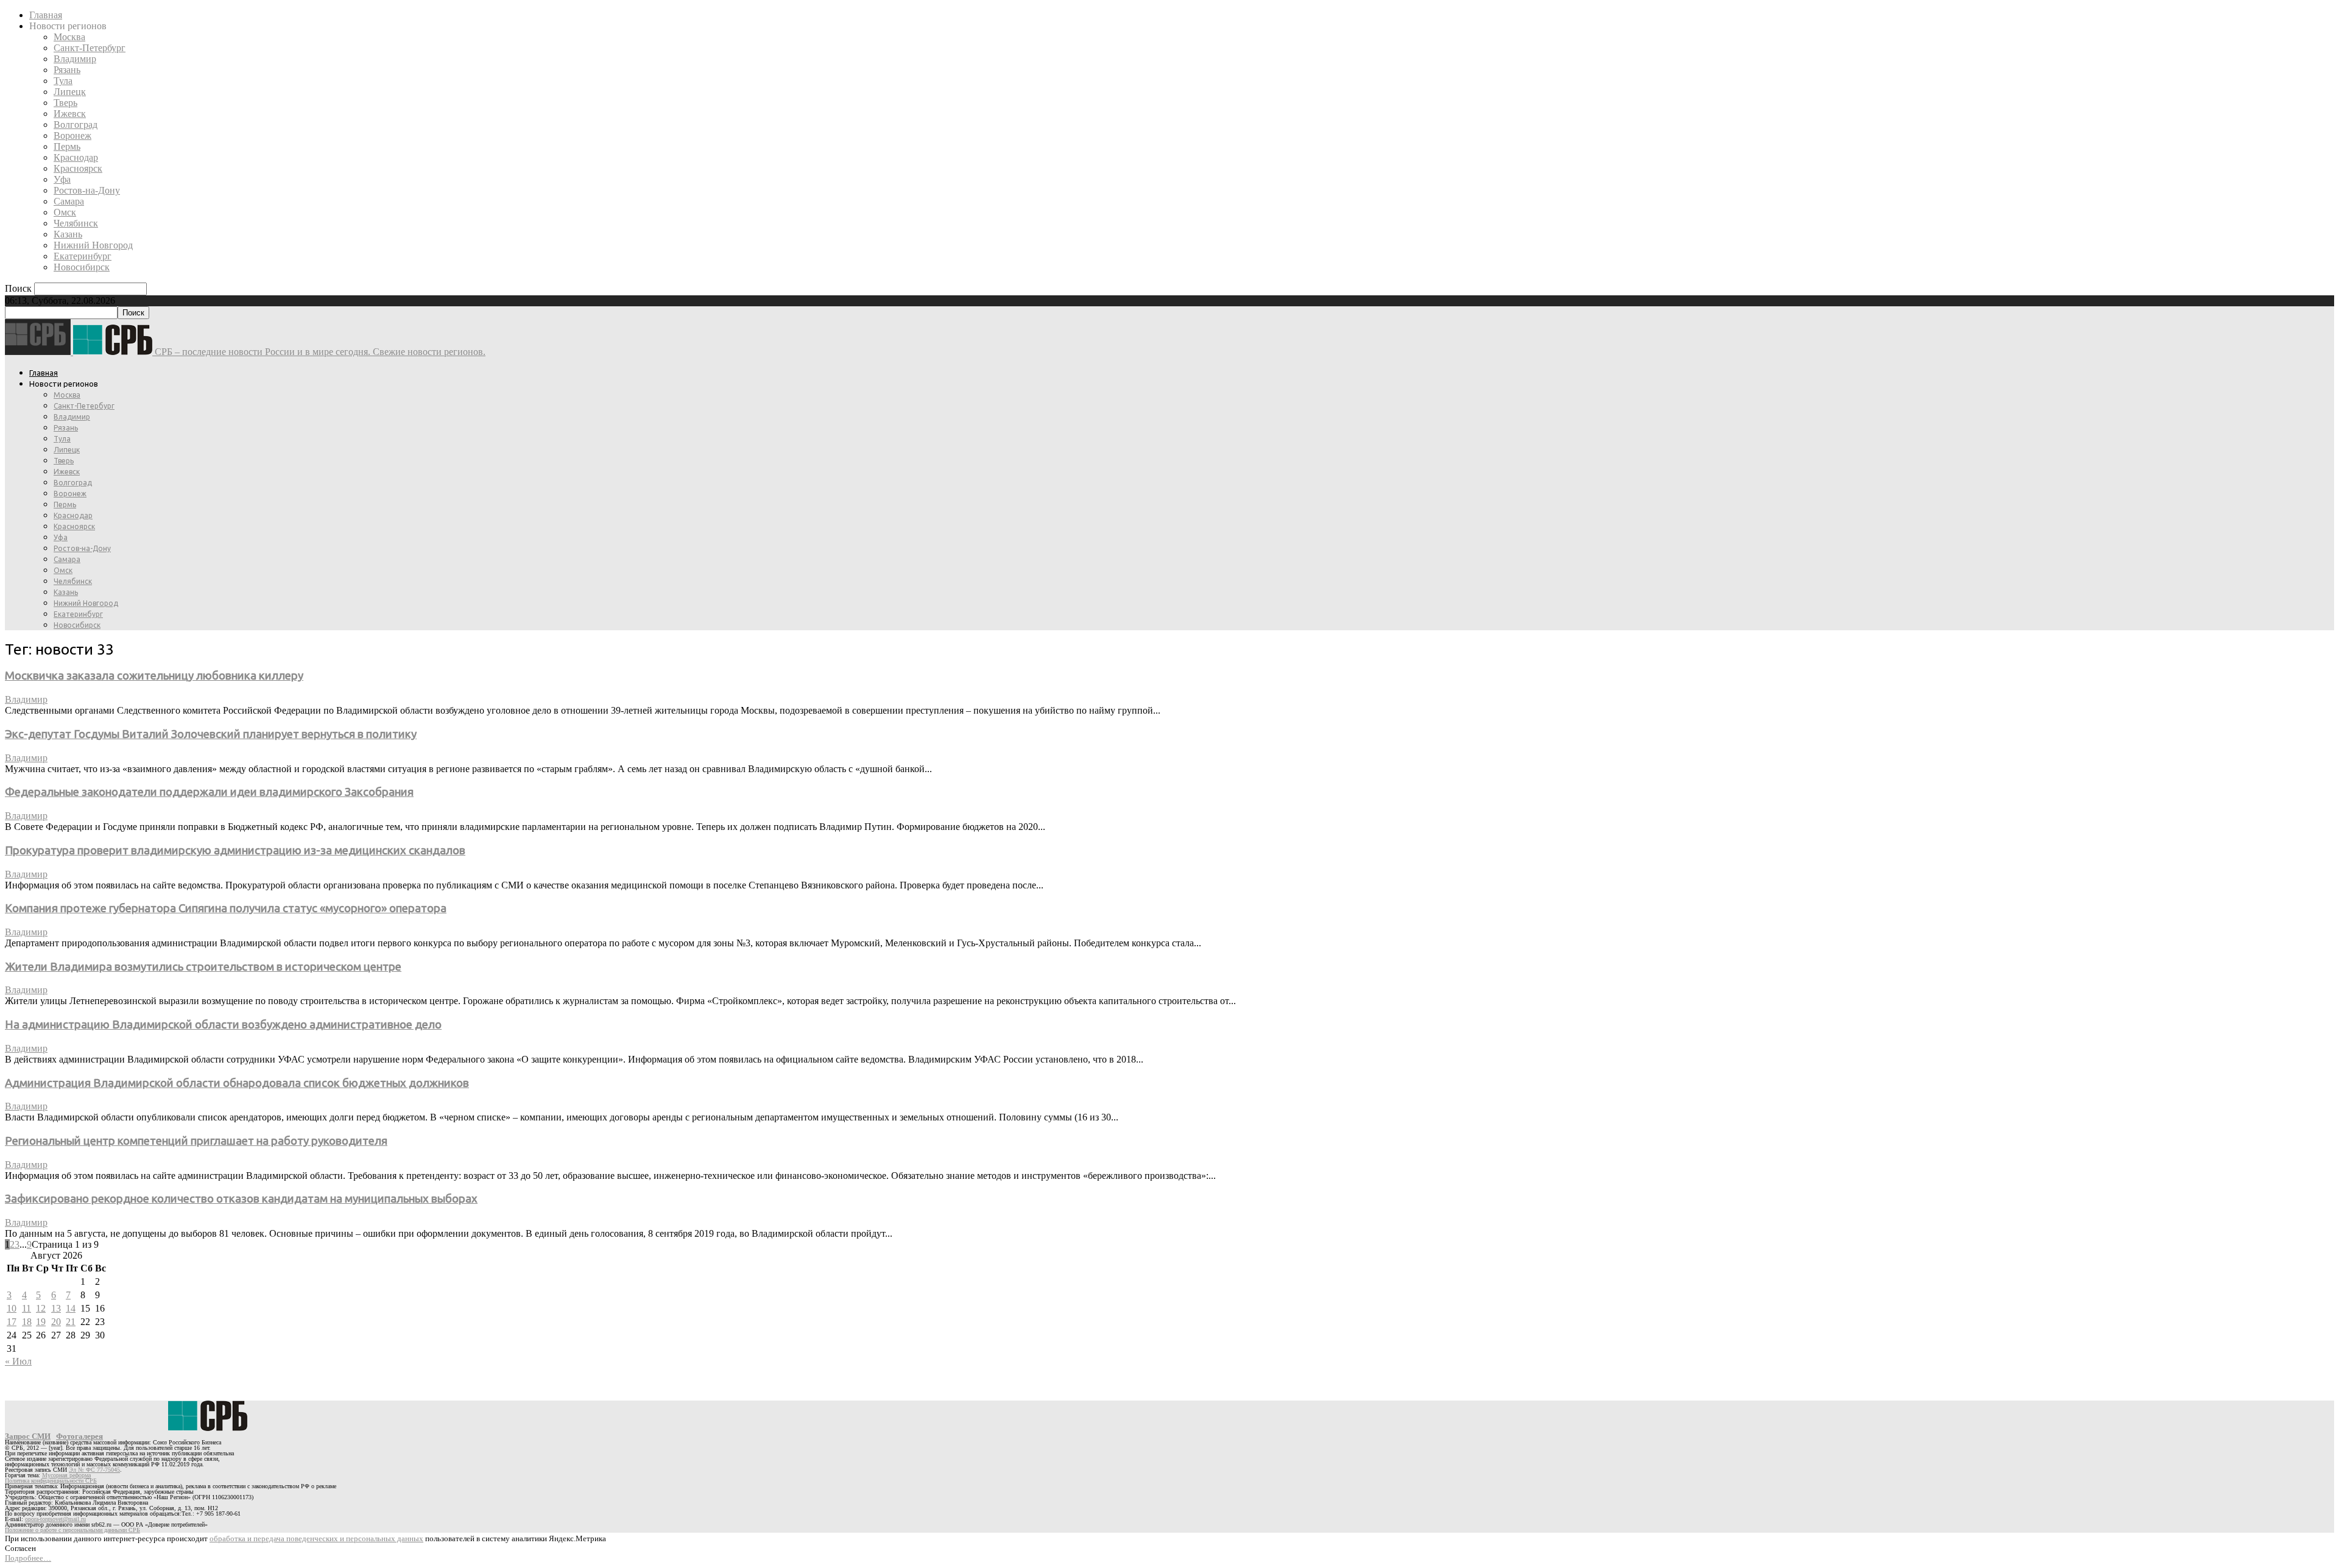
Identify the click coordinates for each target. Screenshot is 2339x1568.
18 (27, 1322)
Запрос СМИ (28, 1436)
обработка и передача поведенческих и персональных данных (316, 1538)
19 (41, 1322)
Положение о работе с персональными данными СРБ (72, 1530)
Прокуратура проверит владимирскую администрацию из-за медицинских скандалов (235, 850)
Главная (46, 15)
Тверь (65, 103)
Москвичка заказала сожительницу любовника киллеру (154, 676)
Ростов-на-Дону (87, 190)
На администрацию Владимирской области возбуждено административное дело (223, 1025)
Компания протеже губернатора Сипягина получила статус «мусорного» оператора (226, 908)
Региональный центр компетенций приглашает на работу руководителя (196, 1141)
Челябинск (76, 223)
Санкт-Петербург (90, 48)
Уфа (62, 179)
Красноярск (78, 168)
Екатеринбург (83, 256)
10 (12, 1308)
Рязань (67, 70)
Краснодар (76, 157)
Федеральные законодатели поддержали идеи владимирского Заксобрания (209, 792)
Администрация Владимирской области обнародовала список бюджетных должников (237, 1083)
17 (12, 1322)
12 (41, 1308)
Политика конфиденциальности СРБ (51, 1481)
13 (56, 1308)
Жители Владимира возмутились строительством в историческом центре (203, 967)
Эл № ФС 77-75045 (94, 1470)
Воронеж (72, 135)
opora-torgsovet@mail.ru (55, 1519)
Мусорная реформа (66, 1475)
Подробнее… (28, 1558)
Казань (68, 234)
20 (56, 1322)
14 (71, 1308)
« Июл (18, 1361)
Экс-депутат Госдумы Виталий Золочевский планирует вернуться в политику (211, 734)
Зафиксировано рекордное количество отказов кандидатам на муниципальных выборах (241, 1199)
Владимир (75, 59)
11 (26, 1308)
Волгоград (76, 125)
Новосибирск (82, 267)
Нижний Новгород (93, 245)
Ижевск (70, 114)
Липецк (70, 92)
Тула (63, 81)
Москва (69, 37)
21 (71, 1322)
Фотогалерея (79, 1436)
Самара (69, 201)
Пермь (67, 146)
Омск (65, 212)
